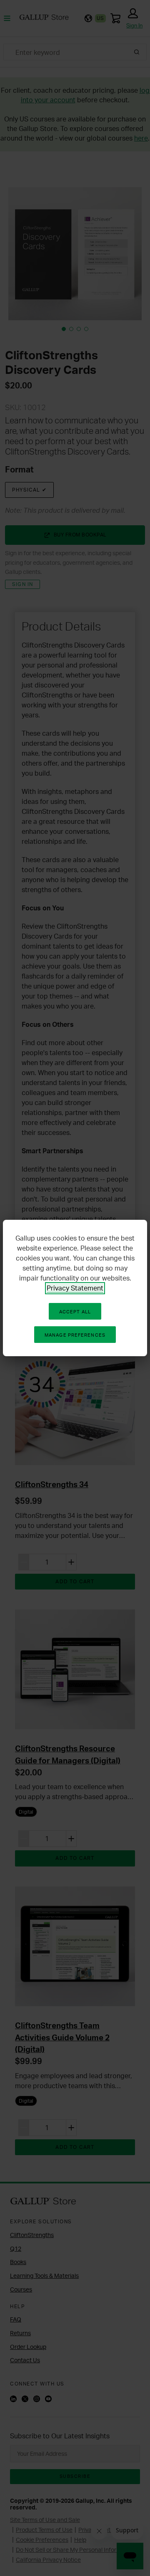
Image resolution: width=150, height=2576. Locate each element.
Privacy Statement (75, 1288)
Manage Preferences (75, 1335)
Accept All (75, 1312)
